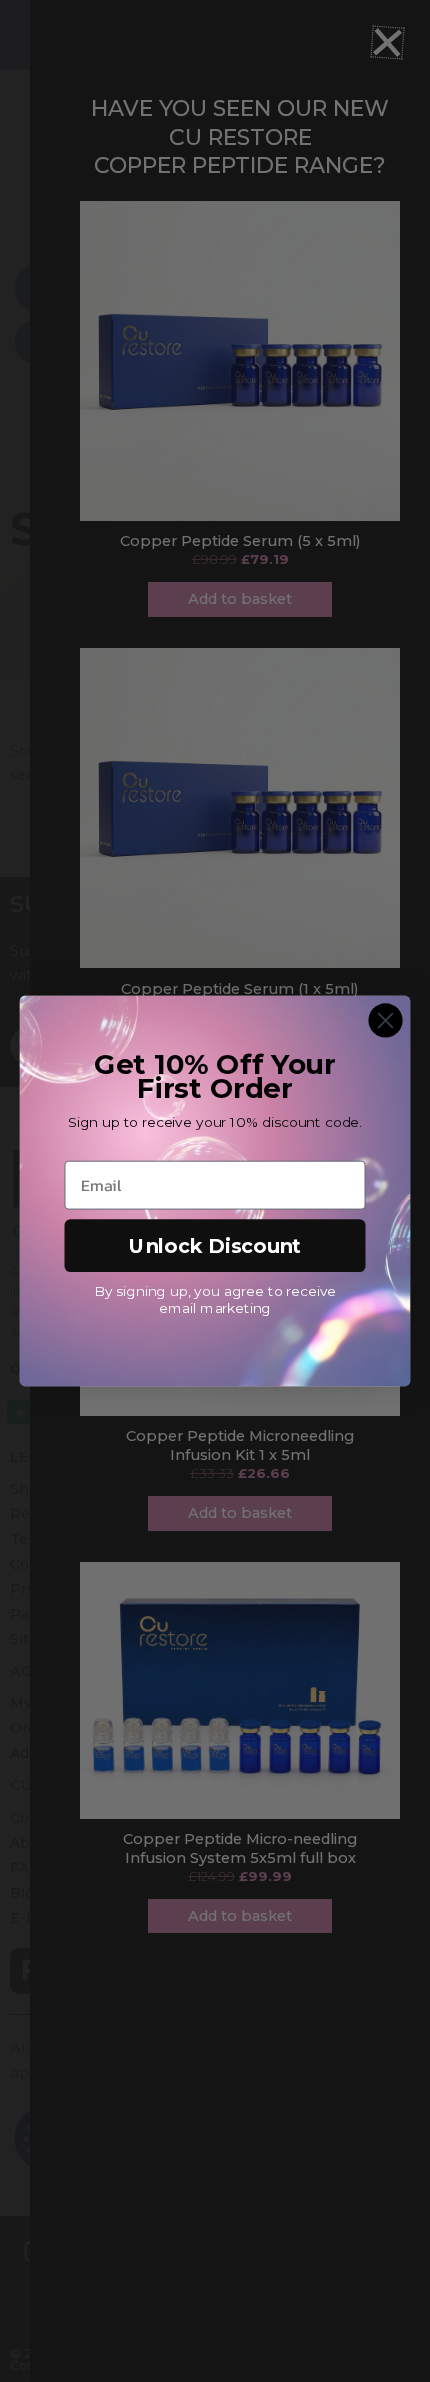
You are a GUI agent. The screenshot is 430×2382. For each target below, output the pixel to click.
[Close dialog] (385, 1020)
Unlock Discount (215, 1245)
